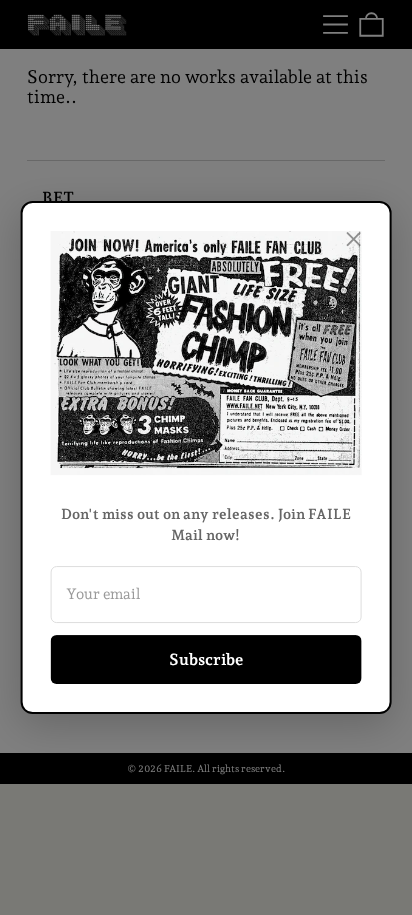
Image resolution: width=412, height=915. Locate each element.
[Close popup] (353, 239)
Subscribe (206, 659)
